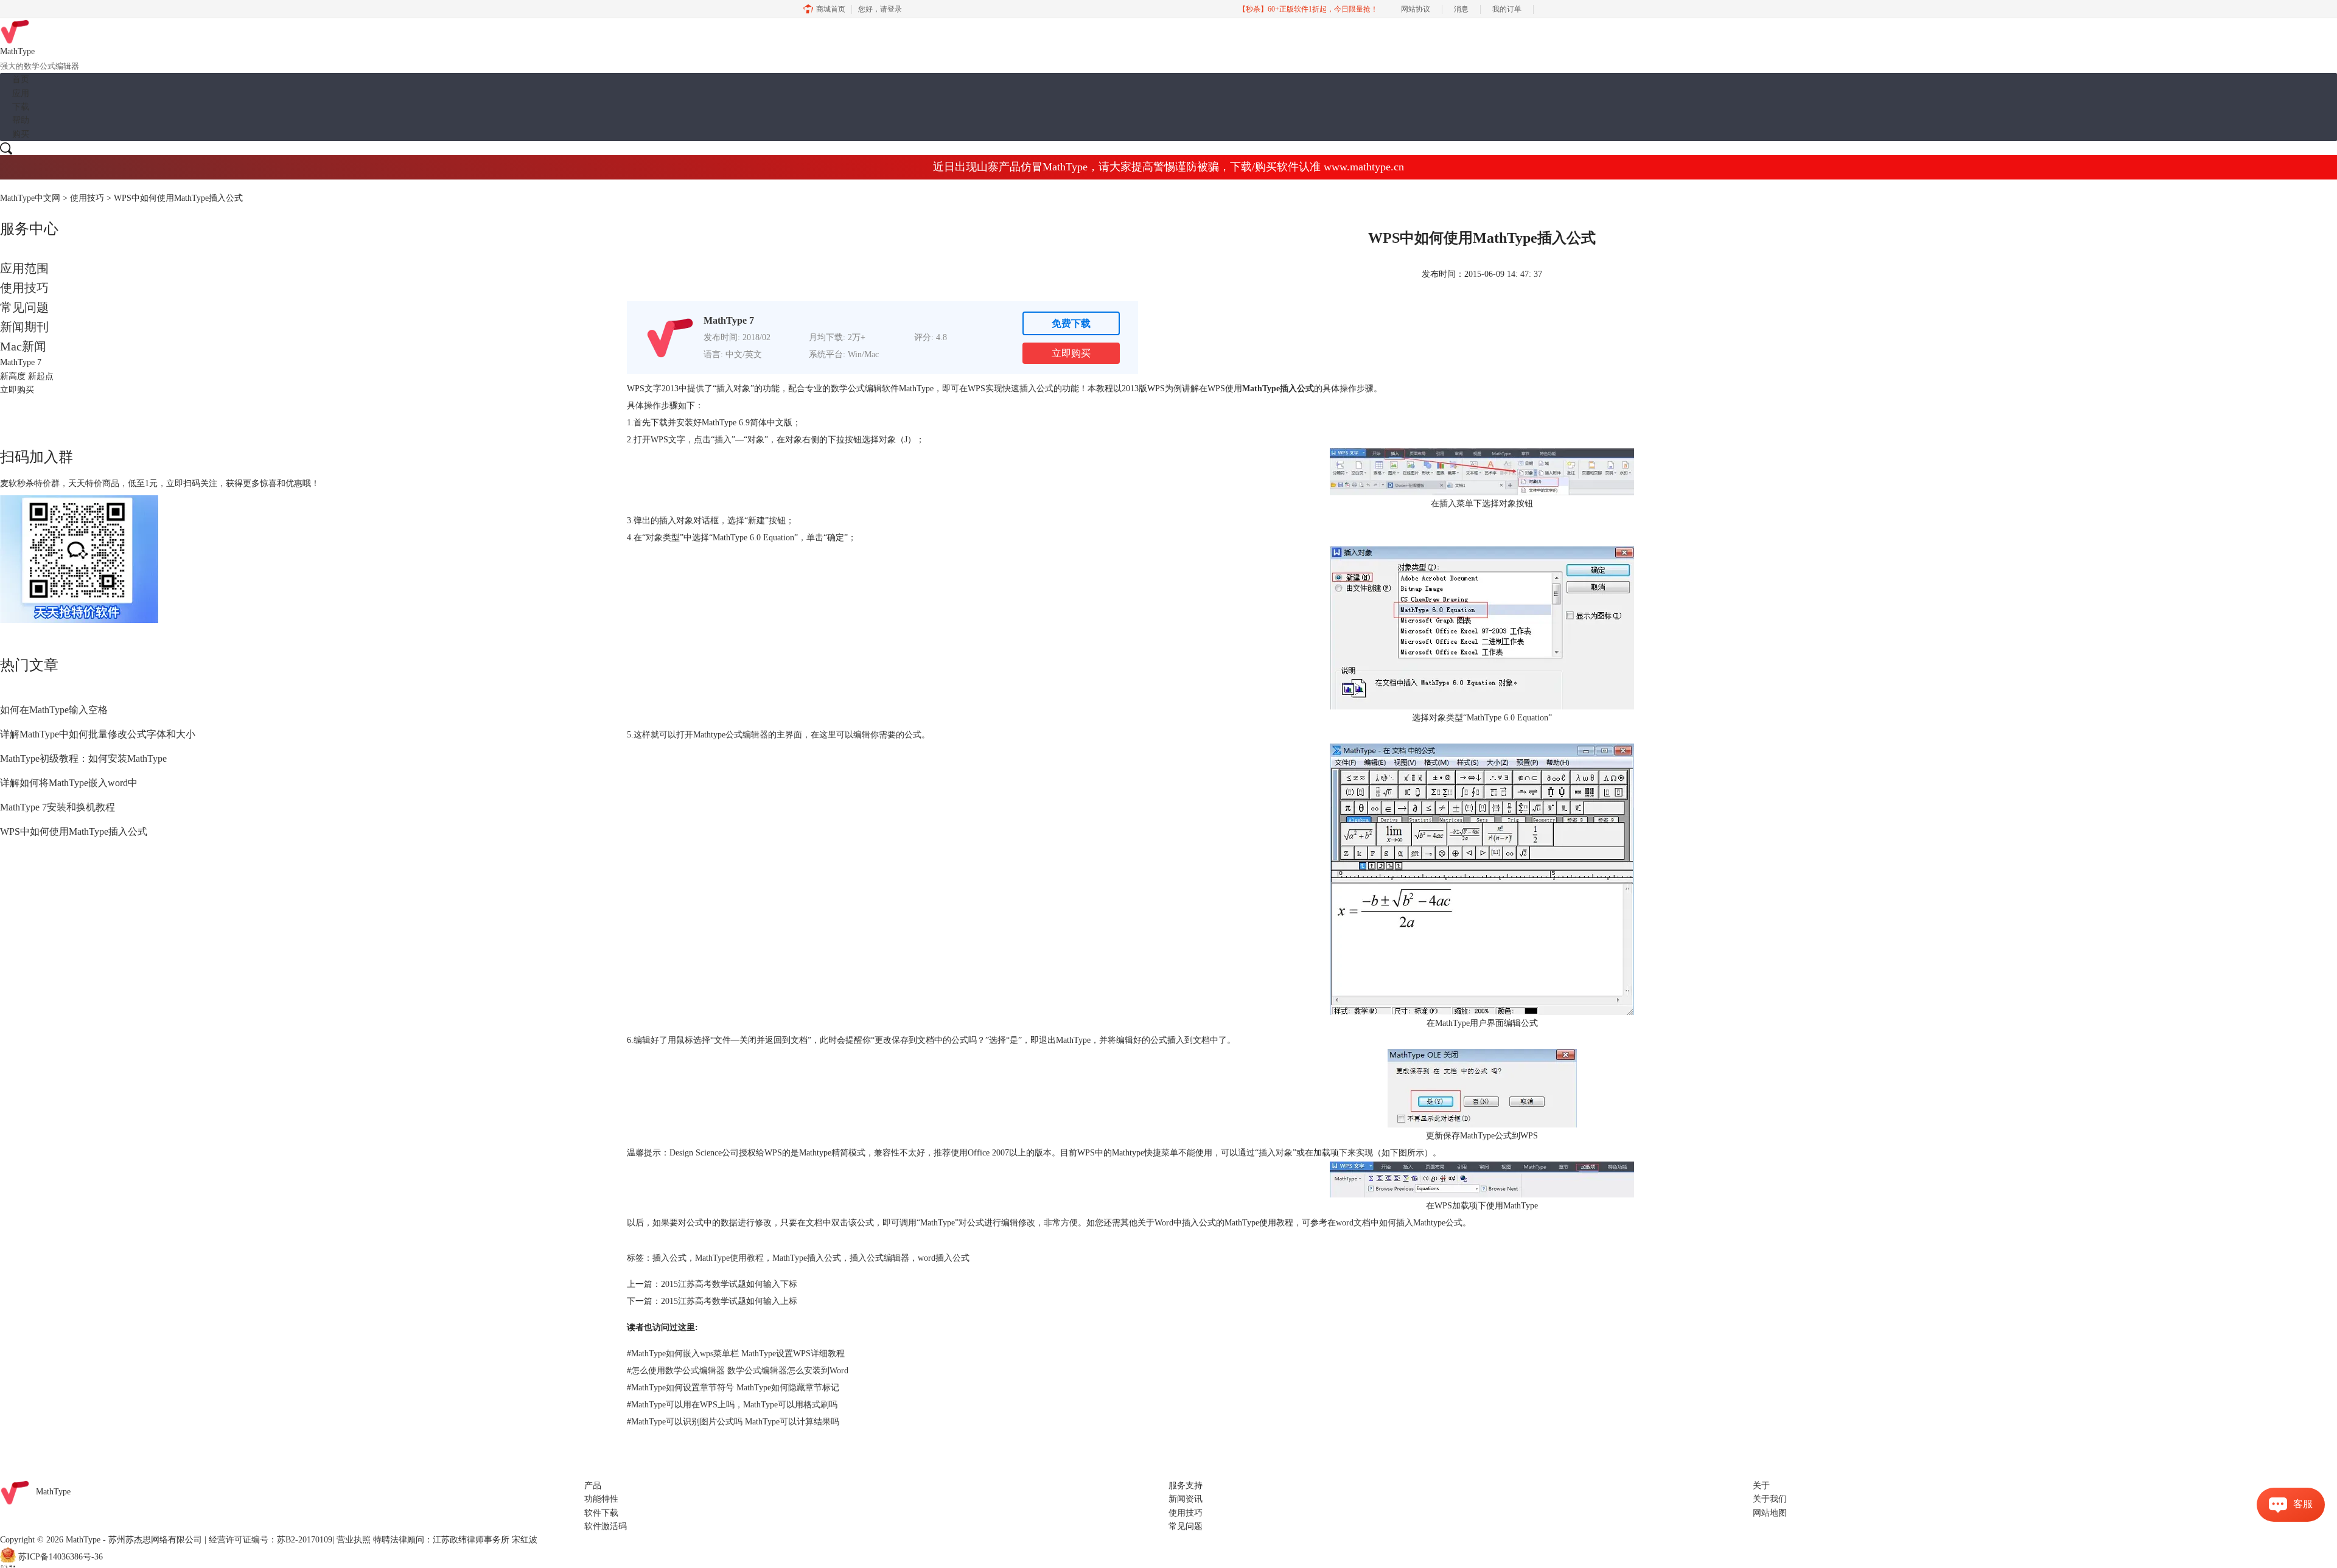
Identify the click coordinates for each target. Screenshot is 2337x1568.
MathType (53, 1492)
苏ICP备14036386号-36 (61, 1557)
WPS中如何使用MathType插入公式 (74, 831)
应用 (21, 93)
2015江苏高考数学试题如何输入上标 (729, 1301)
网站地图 (1770, 1513)
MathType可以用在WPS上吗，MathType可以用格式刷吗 (732, 1405)
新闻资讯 (1186, 1499)
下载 (21, 107)
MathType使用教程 (729, 1258)
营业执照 (354, 1540)
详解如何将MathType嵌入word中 (69, 783)
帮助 (21, 120)
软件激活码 (606, 1526)
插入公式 (669, 1258)
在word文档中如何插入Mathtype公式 (1395, 1223)
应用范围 (24, 268)
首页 (21, 79)
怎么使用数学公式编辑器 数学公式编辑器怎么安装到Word (738, 1371)
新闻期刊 (24, 327)
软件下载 (601, 1513)
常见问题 (24, 307)
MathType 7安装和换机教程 (58, 807)
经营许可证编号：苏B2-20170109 (271, 1540)
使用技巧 (87, 198)
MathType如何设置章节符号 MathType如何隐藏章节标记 (733, 1388)
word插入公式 (944, 1258)
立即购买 (1071, 353)
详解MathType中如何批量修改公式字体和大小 (98, 734)
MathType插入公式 (807, 1258)
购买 (21, 134)
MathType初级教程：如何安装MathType (83, 758)
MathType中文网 (30, 198)
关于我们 (1770, 1499)
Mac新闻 (23, 346)
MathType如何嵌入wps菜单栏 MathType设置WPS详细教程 (736, 1354)
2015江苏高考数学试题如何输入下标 (729, 1284)
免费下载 (1071, 323)
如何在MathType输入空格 (54, 710)
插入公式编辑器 (879, 1258)
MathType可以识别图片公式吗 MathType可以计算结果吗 (733, 1422)
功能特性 (601, 1499)
